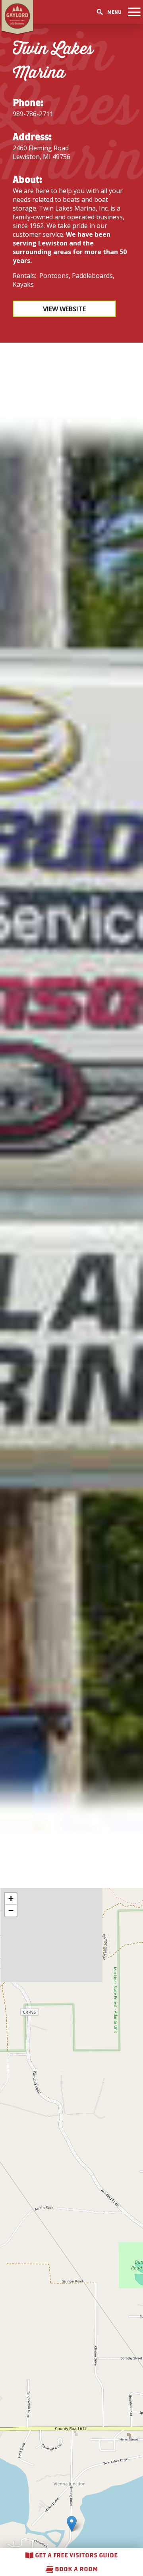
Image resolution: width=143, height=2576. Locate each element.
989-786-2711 (33, 114)
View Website (64, 309)
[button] (72, 2524)
